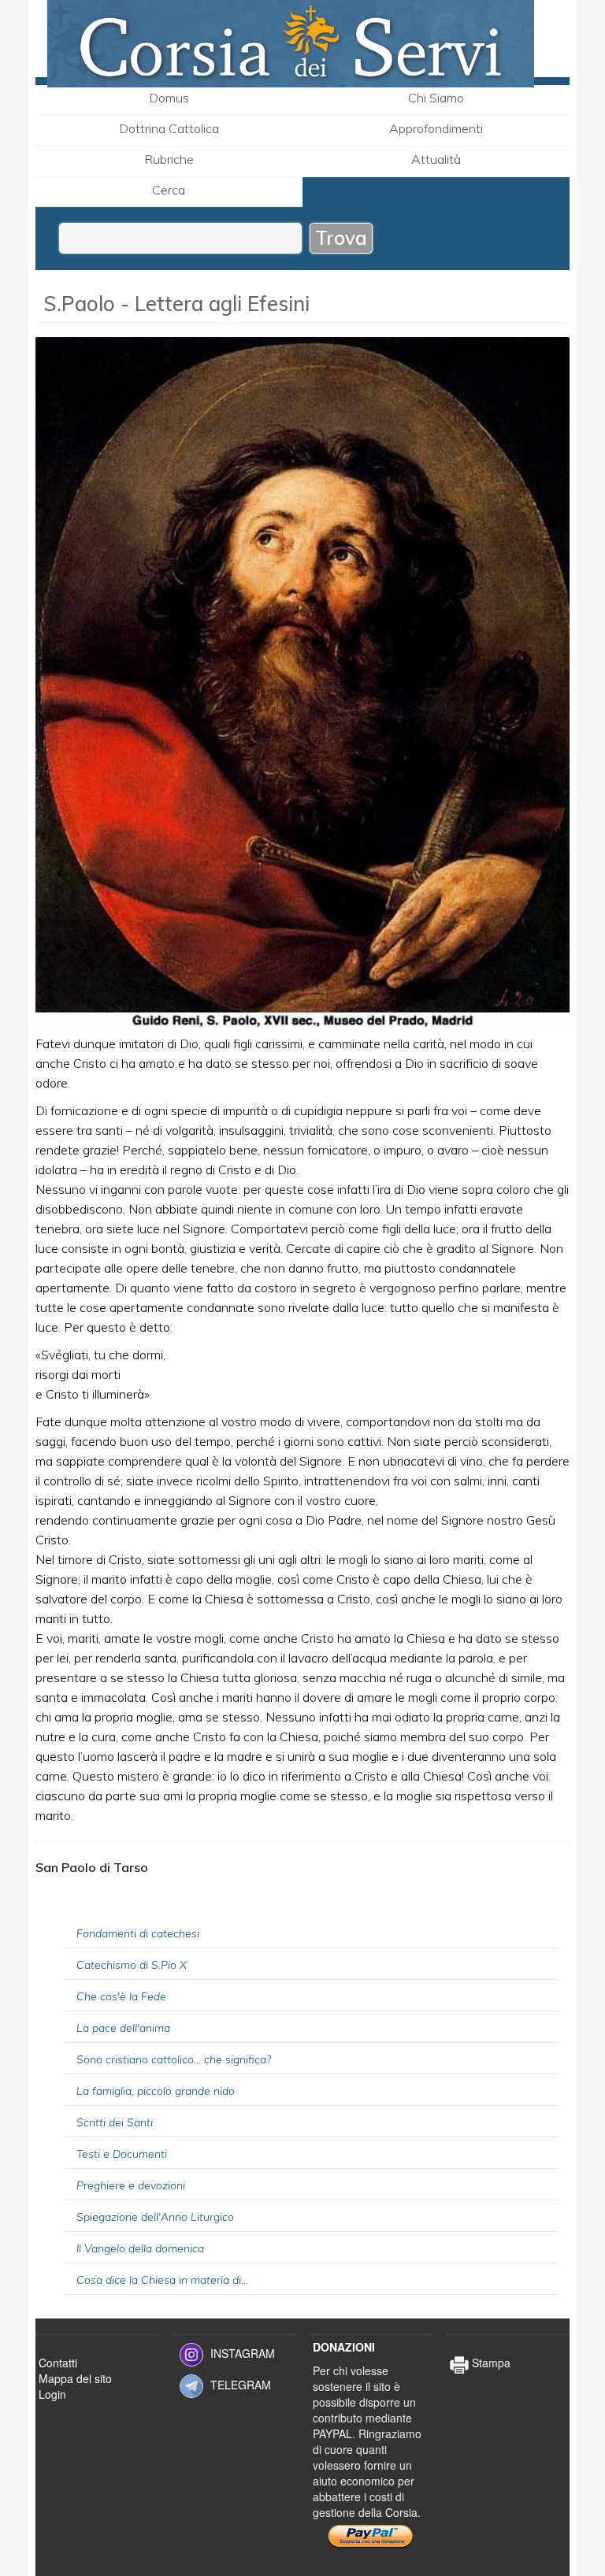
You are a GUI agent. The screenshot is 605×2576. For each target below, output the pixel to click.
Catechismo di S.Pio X (132, 1965)
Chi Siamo (436, 98)
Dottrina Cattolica (169, 128)
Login (52, 2394)
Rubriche (169, 159)
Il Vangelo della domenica (140, 2248)
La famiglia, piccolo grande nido (156, 2091)
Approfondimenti (436, 128)
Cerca (169, 190)
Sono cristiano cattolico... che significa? (174, 2059)
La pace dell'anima (123, 2028)
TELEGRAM (241, 2385)
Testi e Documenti (122, 2154)
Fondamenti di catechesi (138, 1933)
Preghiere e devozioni (131, 2185)
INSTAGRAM (243, 2353)
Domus (169, 98)
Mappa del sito (75, 2378)
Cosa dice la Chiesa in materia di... (162, 2280)
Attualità (436, 159)
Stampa (490, 2363)
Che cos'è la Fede (121, 1996)
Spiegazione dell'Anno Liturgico (155, 2217)
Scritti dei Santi (115, 2122)
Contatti (58, 2363)
